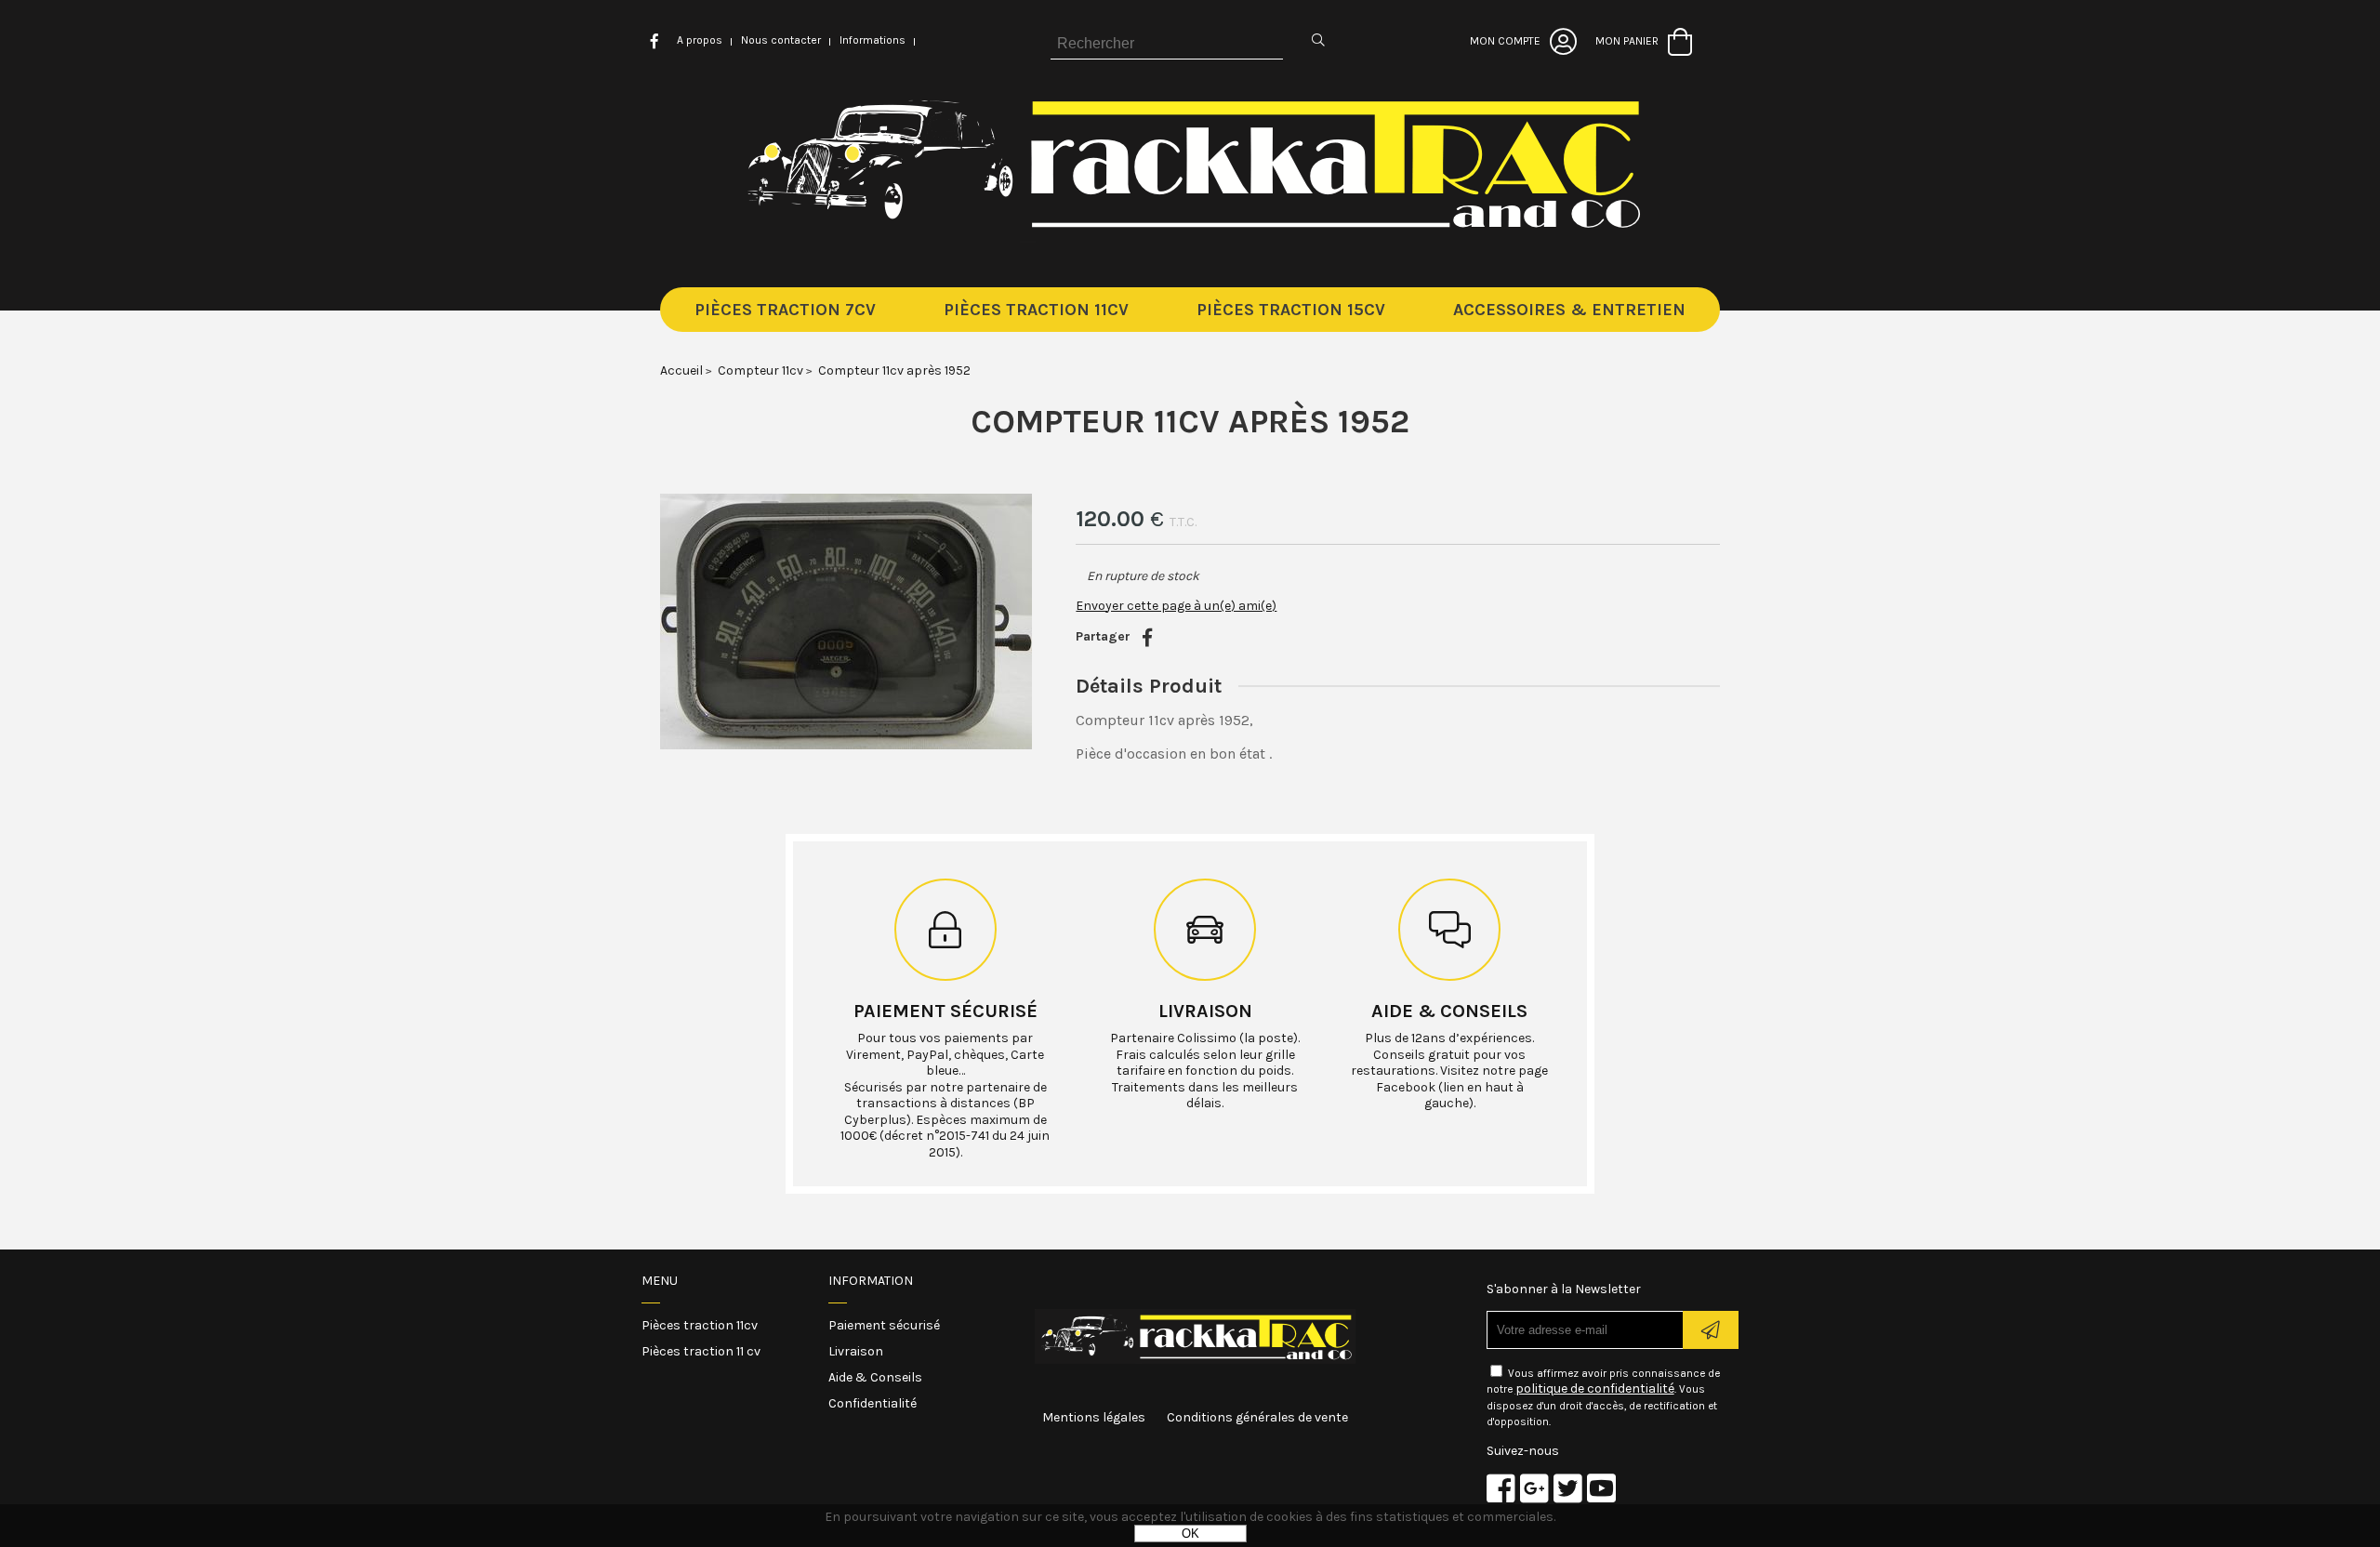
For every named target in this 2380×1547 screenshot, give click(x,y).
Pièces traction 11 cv (701, 1351)
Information (871, 1281)
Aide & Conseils (875, 1377)
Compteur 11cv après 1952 (1190, 421)
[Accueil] (1190, 238)
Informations (873, 40)
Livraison (1205, 1011)
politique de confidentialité (1595, 1388)
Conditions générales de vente (1257, 1417)
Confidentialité (873, 1403)
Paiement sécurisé (945, 1011)
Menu (660, 1281)
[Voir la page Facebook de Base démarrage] (1501, 1488)
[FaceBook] (1147, 638)
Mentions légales (1094, 1417)
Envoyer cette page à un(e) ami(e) (1176, 606)
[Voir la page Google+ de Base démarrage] (1534, 1488)
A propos (700, 40)
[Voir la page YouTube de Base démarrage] (1601, 1488)
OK (1190, 1534)
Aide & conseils (1449, 1011)
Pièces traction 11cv (700, 1325)
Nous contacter (781, 40)
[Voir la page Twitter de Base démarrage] (1568, 1488)
